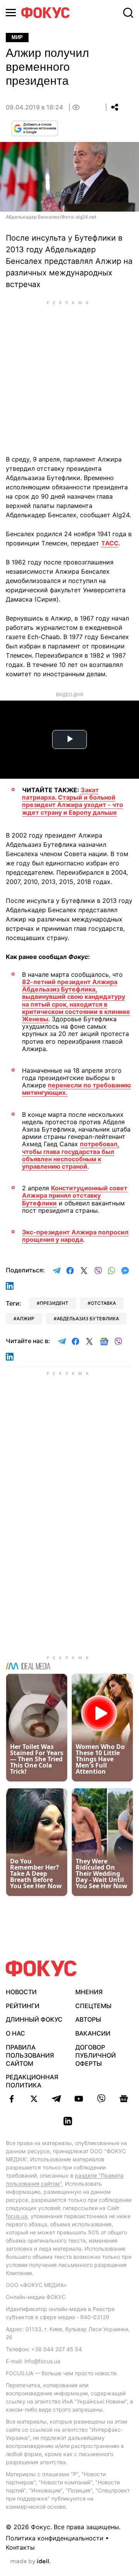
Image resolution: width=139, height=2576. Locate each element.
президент (54, 1303)
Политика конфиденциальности (55, 2538)
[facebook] (12, 2099)
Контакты (20, 2547)
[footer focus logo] (41, 1968)
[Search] (128, 13)
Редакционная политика (32, 2081)
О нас (15, 2033)
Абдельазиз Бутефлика (88, 1319)
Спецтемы (93, 2006)
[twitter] (34, 2099)
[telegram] (56, 2099)
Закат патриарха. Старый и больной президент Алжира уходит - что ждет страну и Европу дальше (73, 801)
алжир (25, 1319)
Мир (17, 37)
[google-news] (124, 2099)
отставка (103, 1303)
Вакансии (93, 2033)
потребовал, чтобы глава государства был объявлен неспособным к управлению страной (71, 1155)
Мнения (89, 1992)
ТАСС (110, 543)
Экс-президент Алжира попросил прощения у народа (75, 1236)
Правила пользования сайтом (30, 2055)
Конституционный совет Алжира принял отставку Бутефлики (75, 1195)
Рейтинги (23, 2006)
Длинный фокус (34, 2019)
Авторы (88, 2019)
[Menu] (11, 13)
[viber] (101, 2099)
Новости (21, 1992)
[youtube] (79, 2099)
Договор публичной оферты (96, 2055)
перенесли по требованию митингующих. (76, 1089)
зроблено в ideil (31, 2562)
